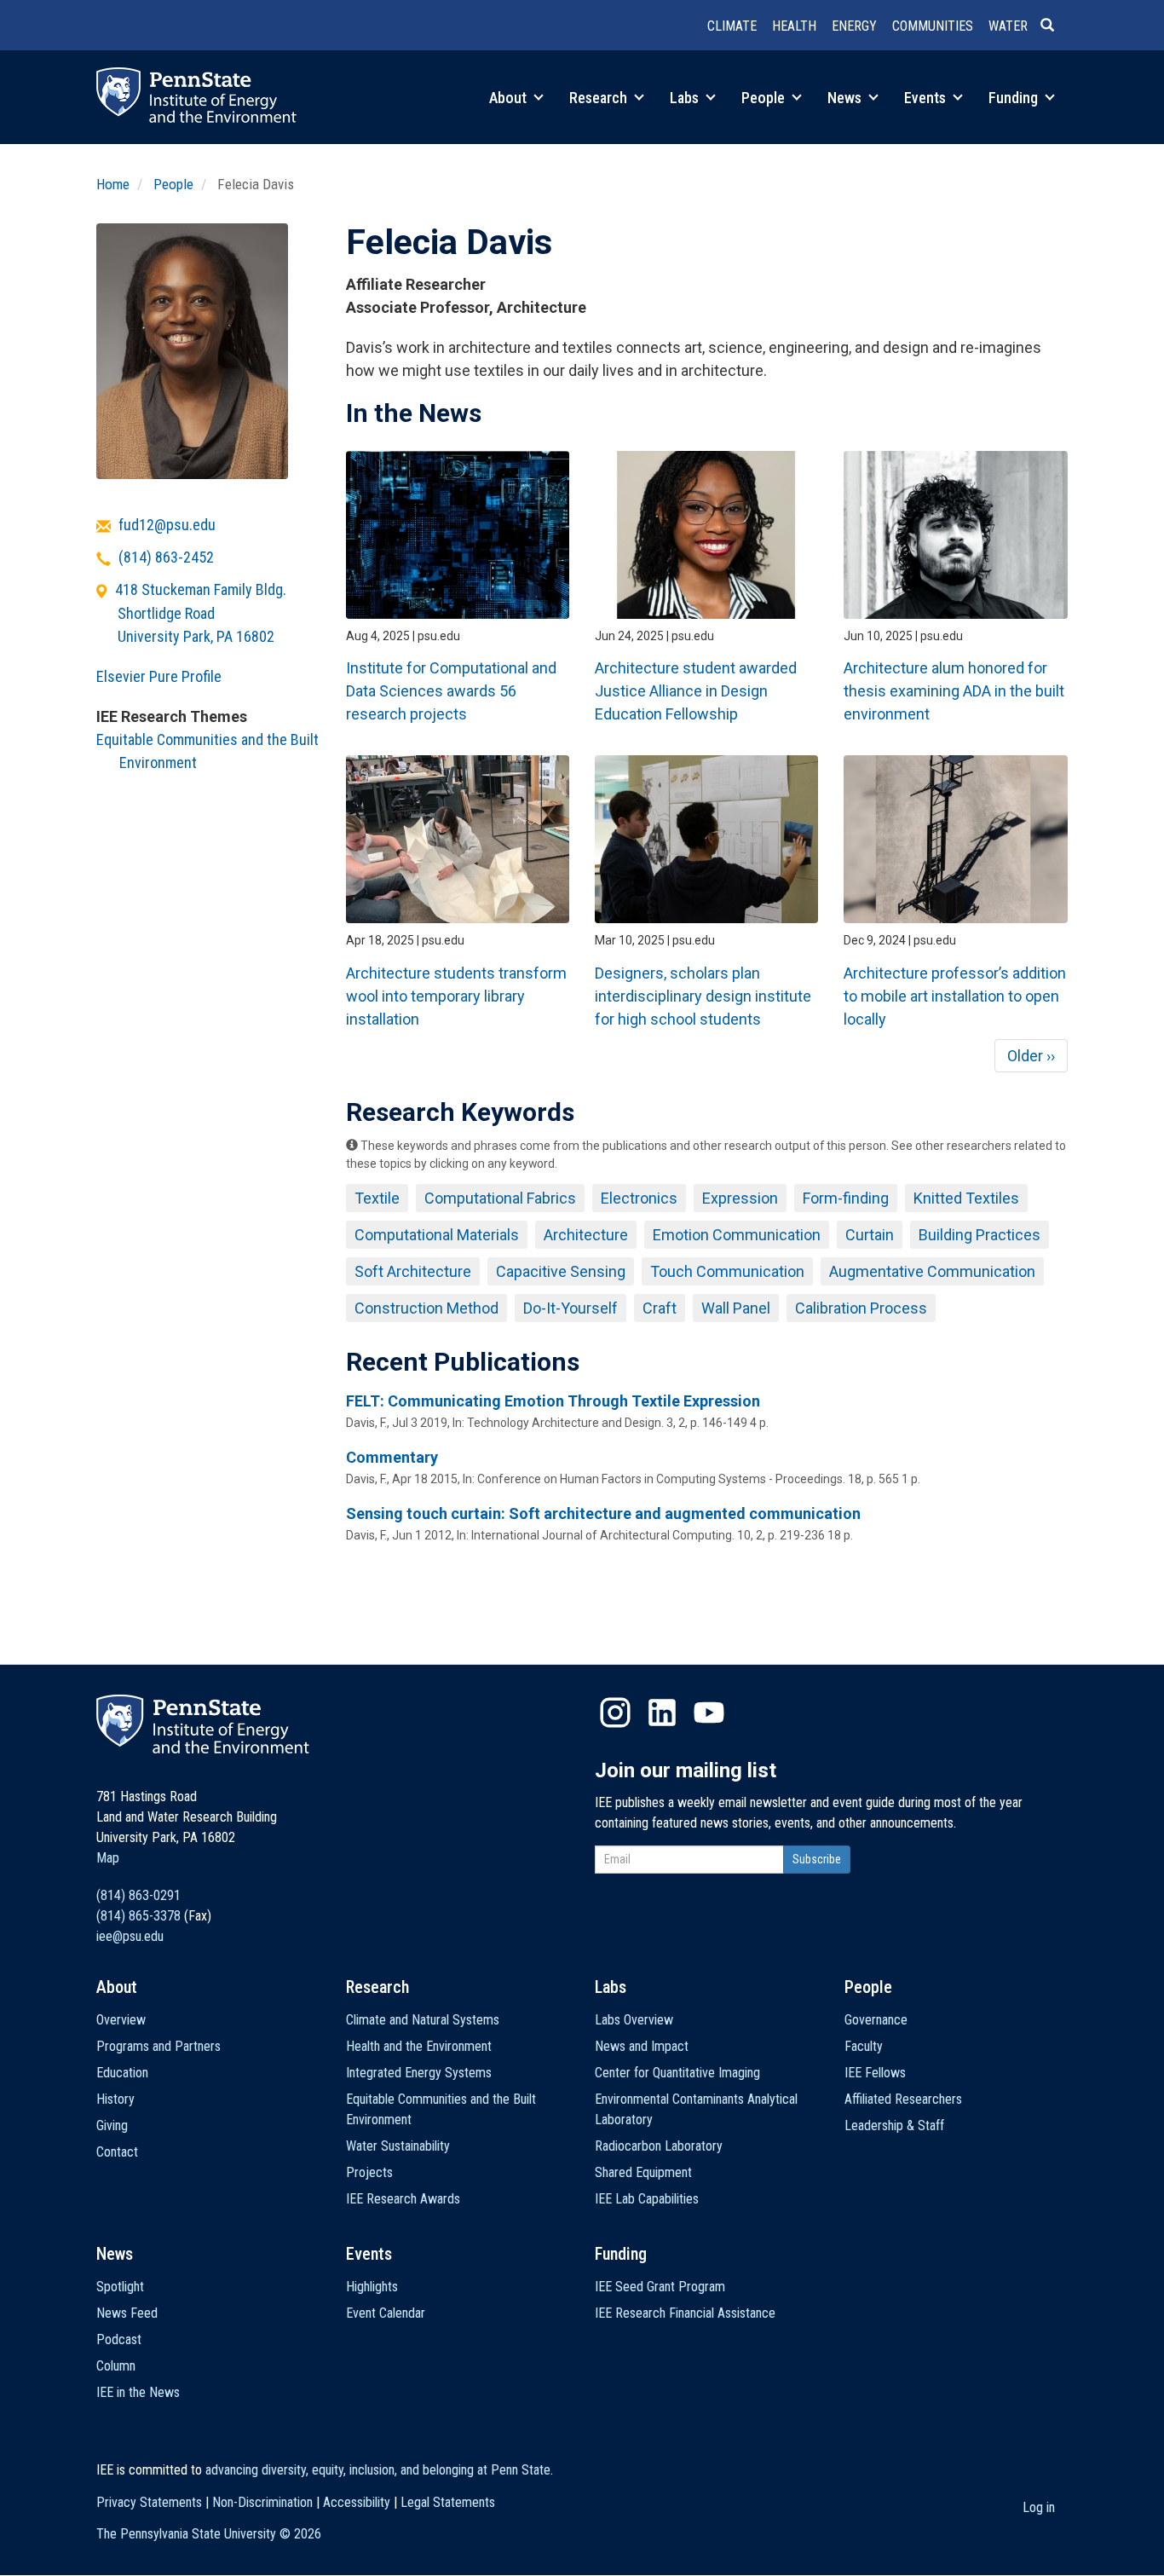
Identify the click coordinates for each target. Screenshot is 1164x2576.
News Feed (127, 2313)
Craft (660, 1308)
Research (600, 98)
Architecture (586, 1235)
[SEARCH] (1054, 26)
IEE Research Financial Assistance (685, 2313)
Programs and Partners (158, 2046)
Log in (1039, 2507)
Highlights (372, 2287)
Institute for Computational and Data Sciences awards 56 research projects (451, 691)
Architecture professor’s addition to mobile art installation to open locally (955, 996)
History (115, 2099)
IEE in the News (138, 2392)
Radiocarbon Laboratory (659, 2146)
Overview (121, 2020)
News (846, 98)
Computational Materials (437, 1235)
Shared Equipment (643, 2172)
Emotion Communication (737, 1235)
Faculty (864, 2046)
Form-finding (846, 1198)
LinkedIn (662, 1713)
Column (116, 2366)
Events (927, 98)
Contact (117, 2152)
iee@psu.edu (130, 1936)
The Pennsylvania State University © (209, 2534)
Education (122, 2073)
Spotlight (120, 2287)
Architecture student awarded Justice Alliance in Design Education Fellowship (696, 691)
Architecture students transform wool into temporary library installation (456, 996)
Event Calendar (386, 2313)
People (765, 98)
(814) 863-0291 (138, 1895)
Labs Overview (634, 2020)
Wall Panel (736, 1308)
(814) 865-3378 (138, 1916)
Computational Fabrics (500, 1198)
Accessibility (357, 2502)
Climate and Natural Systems (423, 2020)
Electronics (639, 1198)
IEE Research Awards (403, 2199)
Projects (369, 2172)
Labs (686, 98)
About (510, 98)
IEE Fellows (875, 2073)
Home (113, 184)
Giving (112, 2125)
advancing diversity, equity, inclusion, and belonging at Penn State (378, 2470)
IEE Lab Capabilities (647, 2199)
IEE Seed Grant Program (660, 2287)
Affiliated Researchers (903, 2099)
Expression (740, 1198)
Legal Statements (448, 2502)
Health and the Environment (419, 2046)
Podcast (119, 2339)
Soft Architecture (413, 1271)
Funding (1015, 98)
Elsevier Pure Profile (159, 676)
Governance (876, 2020)
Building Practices (980, 1235)
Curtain (870, 1235)
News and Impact (642, 2046)
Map (108, 1858)
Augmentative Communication (932, 1271)
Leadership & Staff (894, 2125)
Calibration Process (861, 1308)
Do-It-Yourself (570, 1308)
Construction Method (426, 1308)
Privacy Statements (149, 2502)
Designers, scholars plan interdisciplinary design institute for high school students (703, 996)
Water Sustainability (398, 2146)
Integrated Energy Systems (419, 2073)
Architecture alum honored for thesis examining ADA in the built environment (954, 691)
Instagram (615, 1713)
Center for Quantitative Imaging (677, 2073)
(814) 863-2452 (166, 557)
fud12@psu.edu (167, 525)
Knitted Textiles (966, 1198)
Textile (377, 1198)
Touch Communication (727, 1271)
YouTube (709, 1713)
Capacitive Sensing (561, 1271)
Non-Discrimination (262, 2502)
